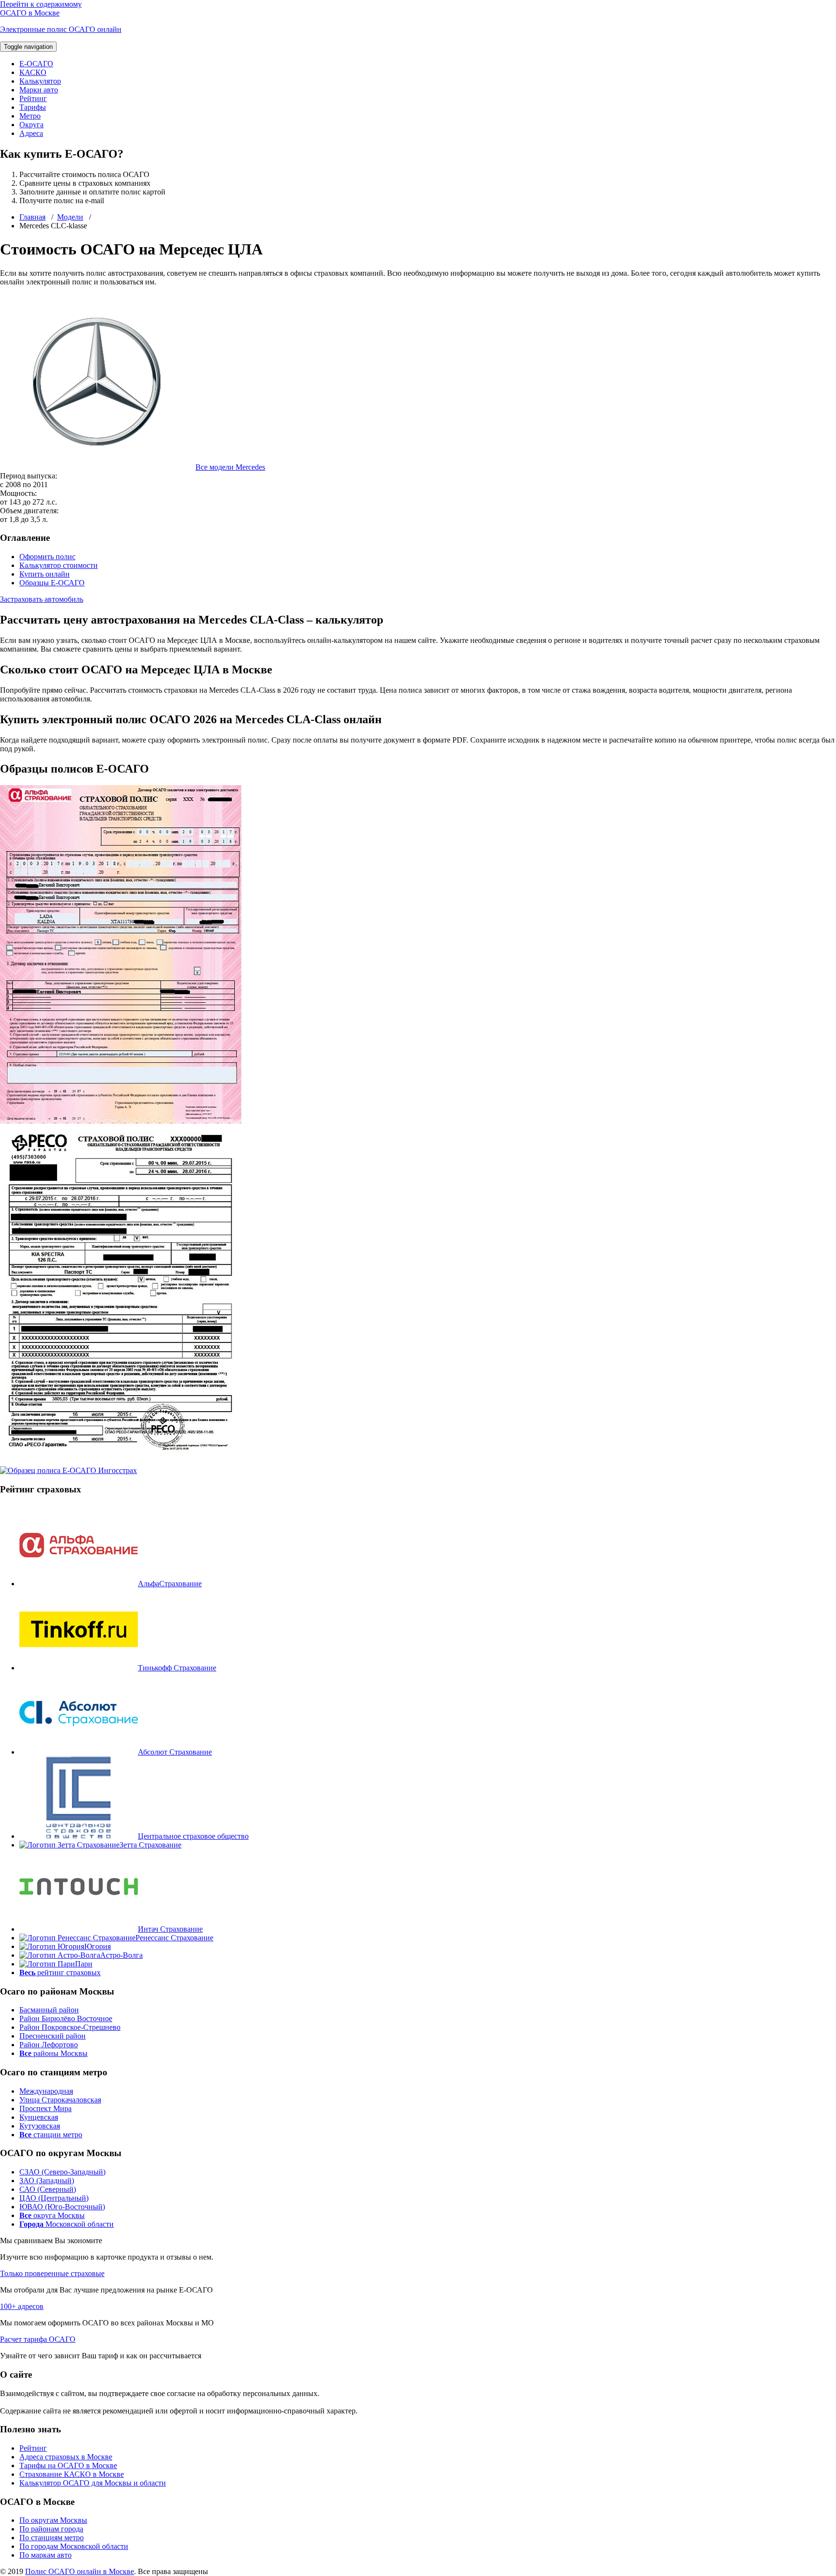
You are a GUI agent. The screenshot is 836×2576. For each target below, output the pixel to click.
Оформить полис (47, 557)
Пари (84, 1964)
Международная (46, 2091)
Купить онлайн (45, 574)
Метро (30, 116)
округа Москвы (52, 2215)
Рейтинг (33, 98)
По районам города (51, 2529)
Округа (31, 125)
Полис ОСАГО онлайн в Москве (80, 2571)
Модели (70, 217)
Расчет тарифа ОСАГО (38, 2339)
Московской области (67, 2224)
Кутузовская (40, 2126)
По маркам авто (45, 2555)
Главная (32, 217)
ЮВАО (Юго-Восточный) (62, 2207)
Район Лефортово (49, 2045)
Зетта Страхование (150, 1845)
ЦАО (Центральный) (54, 2198)
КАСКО (33, 72)
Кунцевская (39, 2117)
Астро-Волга (121, 1955)
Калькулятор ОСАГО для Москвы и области (93, 2483)
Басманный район (49, 2010)
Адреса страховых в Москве (66, 2457)
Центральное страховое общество (193, 1836)
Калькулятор (40, 81)
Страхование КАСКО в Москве (72, 2474)
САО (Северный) (48, 2189)
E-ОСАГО (36, 64)
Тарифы (33, 107)
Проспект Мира (45, 2108)
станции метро (51, 2135)
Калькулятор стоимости (59, 565)
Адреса (31, 133)
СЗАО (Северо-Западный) (62, 2172)
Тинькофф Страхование (177, 1668)
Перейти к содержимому (41, 4)
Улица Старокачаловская (60, 2100)
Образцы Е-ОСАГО (52, 583)
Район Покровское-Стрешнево (70, 2027)
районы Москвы (53, 2053)
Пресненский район (52, 2036)
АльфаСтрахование (170, 1584)
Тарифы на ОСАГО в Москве (68, 2465)
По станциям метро (52, 2538)
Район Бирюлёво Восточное (66, 2018)
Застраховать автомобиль (42, 599)
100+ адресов (22, 2306)
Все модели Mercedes (230, 467)
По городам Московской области (74, 2546)
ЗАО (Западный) (47, 2181)
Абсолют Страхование (175, 1752)
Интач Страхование (170, 1929)
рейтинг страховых (60, 1973)
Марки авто (39, 90)
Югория (97, 1946)
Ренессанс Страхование (174, 1938)
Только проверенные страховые (52, 2273)
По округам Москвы (53, 2520)
